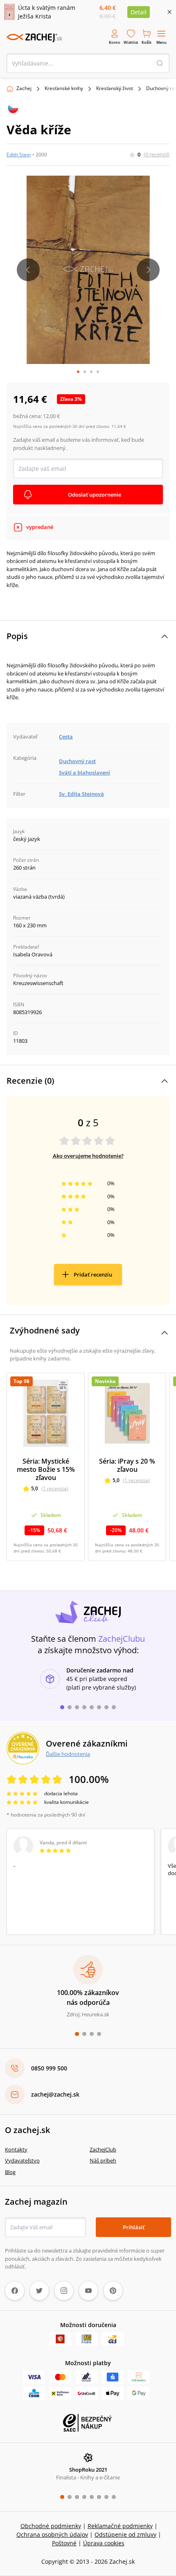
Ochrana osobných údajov (52, 2534)
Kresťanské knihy (64, 88)
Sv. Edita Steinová (81, 794)
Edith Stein (19, 155)
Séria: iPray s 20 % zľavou (127, 1465)
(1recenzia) (55, 1488)
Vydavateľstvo (22, 2160)
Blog (10, 2172)
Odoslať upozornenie (95, 495)
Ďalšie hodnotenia (68, 1754)
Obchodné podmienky (51, 2526)
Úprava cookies (104, 2543)
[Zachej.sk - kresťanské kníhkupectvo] (34, 38)
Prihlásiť (134, 2227)
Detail (139, 12)
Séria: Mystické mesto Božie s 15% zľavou (46, 1469)
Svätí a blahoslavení (85, 773)
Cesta (66, 737)
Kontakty (16, 2149)
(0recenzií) (157, 154)
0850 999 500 (49, 2068)
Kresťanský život (115, 88)
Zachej (24, 88)
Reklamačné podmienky (120, 2526)
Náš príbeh (103, 2160)
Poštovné (64, 2543)
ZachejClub (103, 2149)
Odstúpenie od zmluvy (125, 2534)
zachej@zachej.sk (55, 2094)
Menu (161, 42)
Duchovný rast (77, 761)
